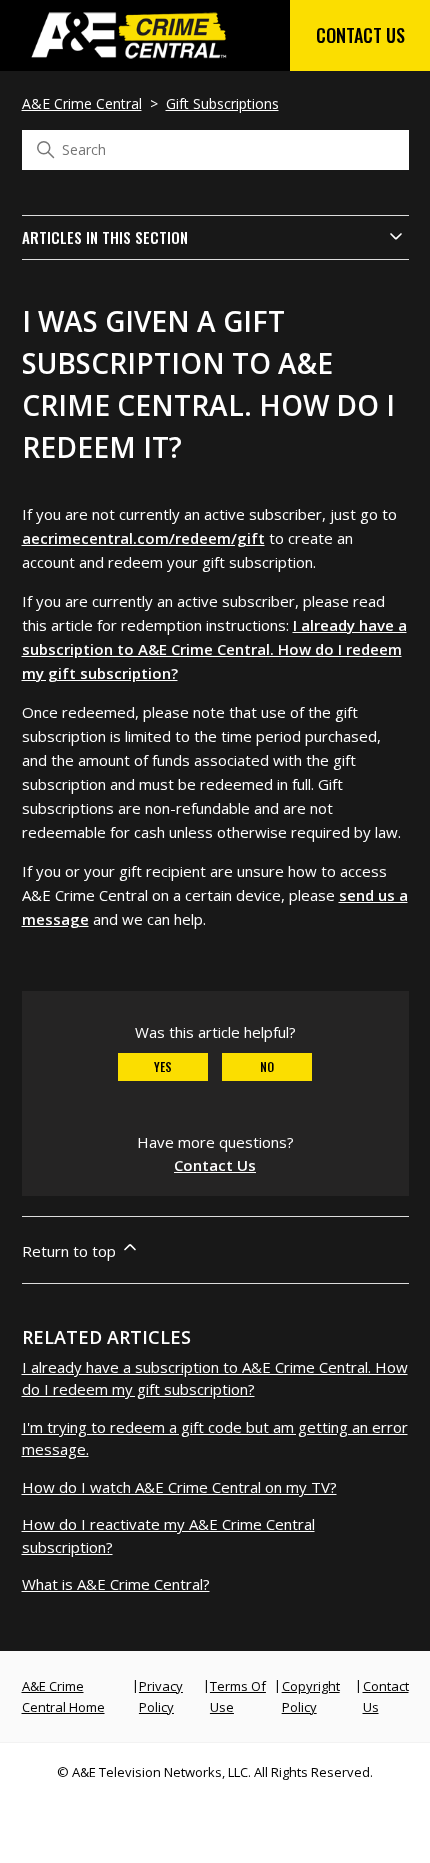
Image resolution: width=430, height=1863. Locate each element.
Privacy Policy (161, 1696)
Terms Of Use (238, 1696)
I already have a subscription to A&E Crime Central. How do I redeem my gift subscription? (214, 649)
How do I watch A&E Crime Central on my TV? (179, 1487)
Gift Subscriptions (222, 103)
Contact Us (360, 35)
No (267, 1066)
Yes (163, 1066)
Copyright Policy (311, 1696)
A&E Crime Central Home (63, 1696)
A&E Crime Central (82, 103)
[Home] (130, 60)
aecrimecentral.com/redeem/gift (143, 538)
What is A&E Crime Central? (116, 1584)
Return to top (71, 1251)
